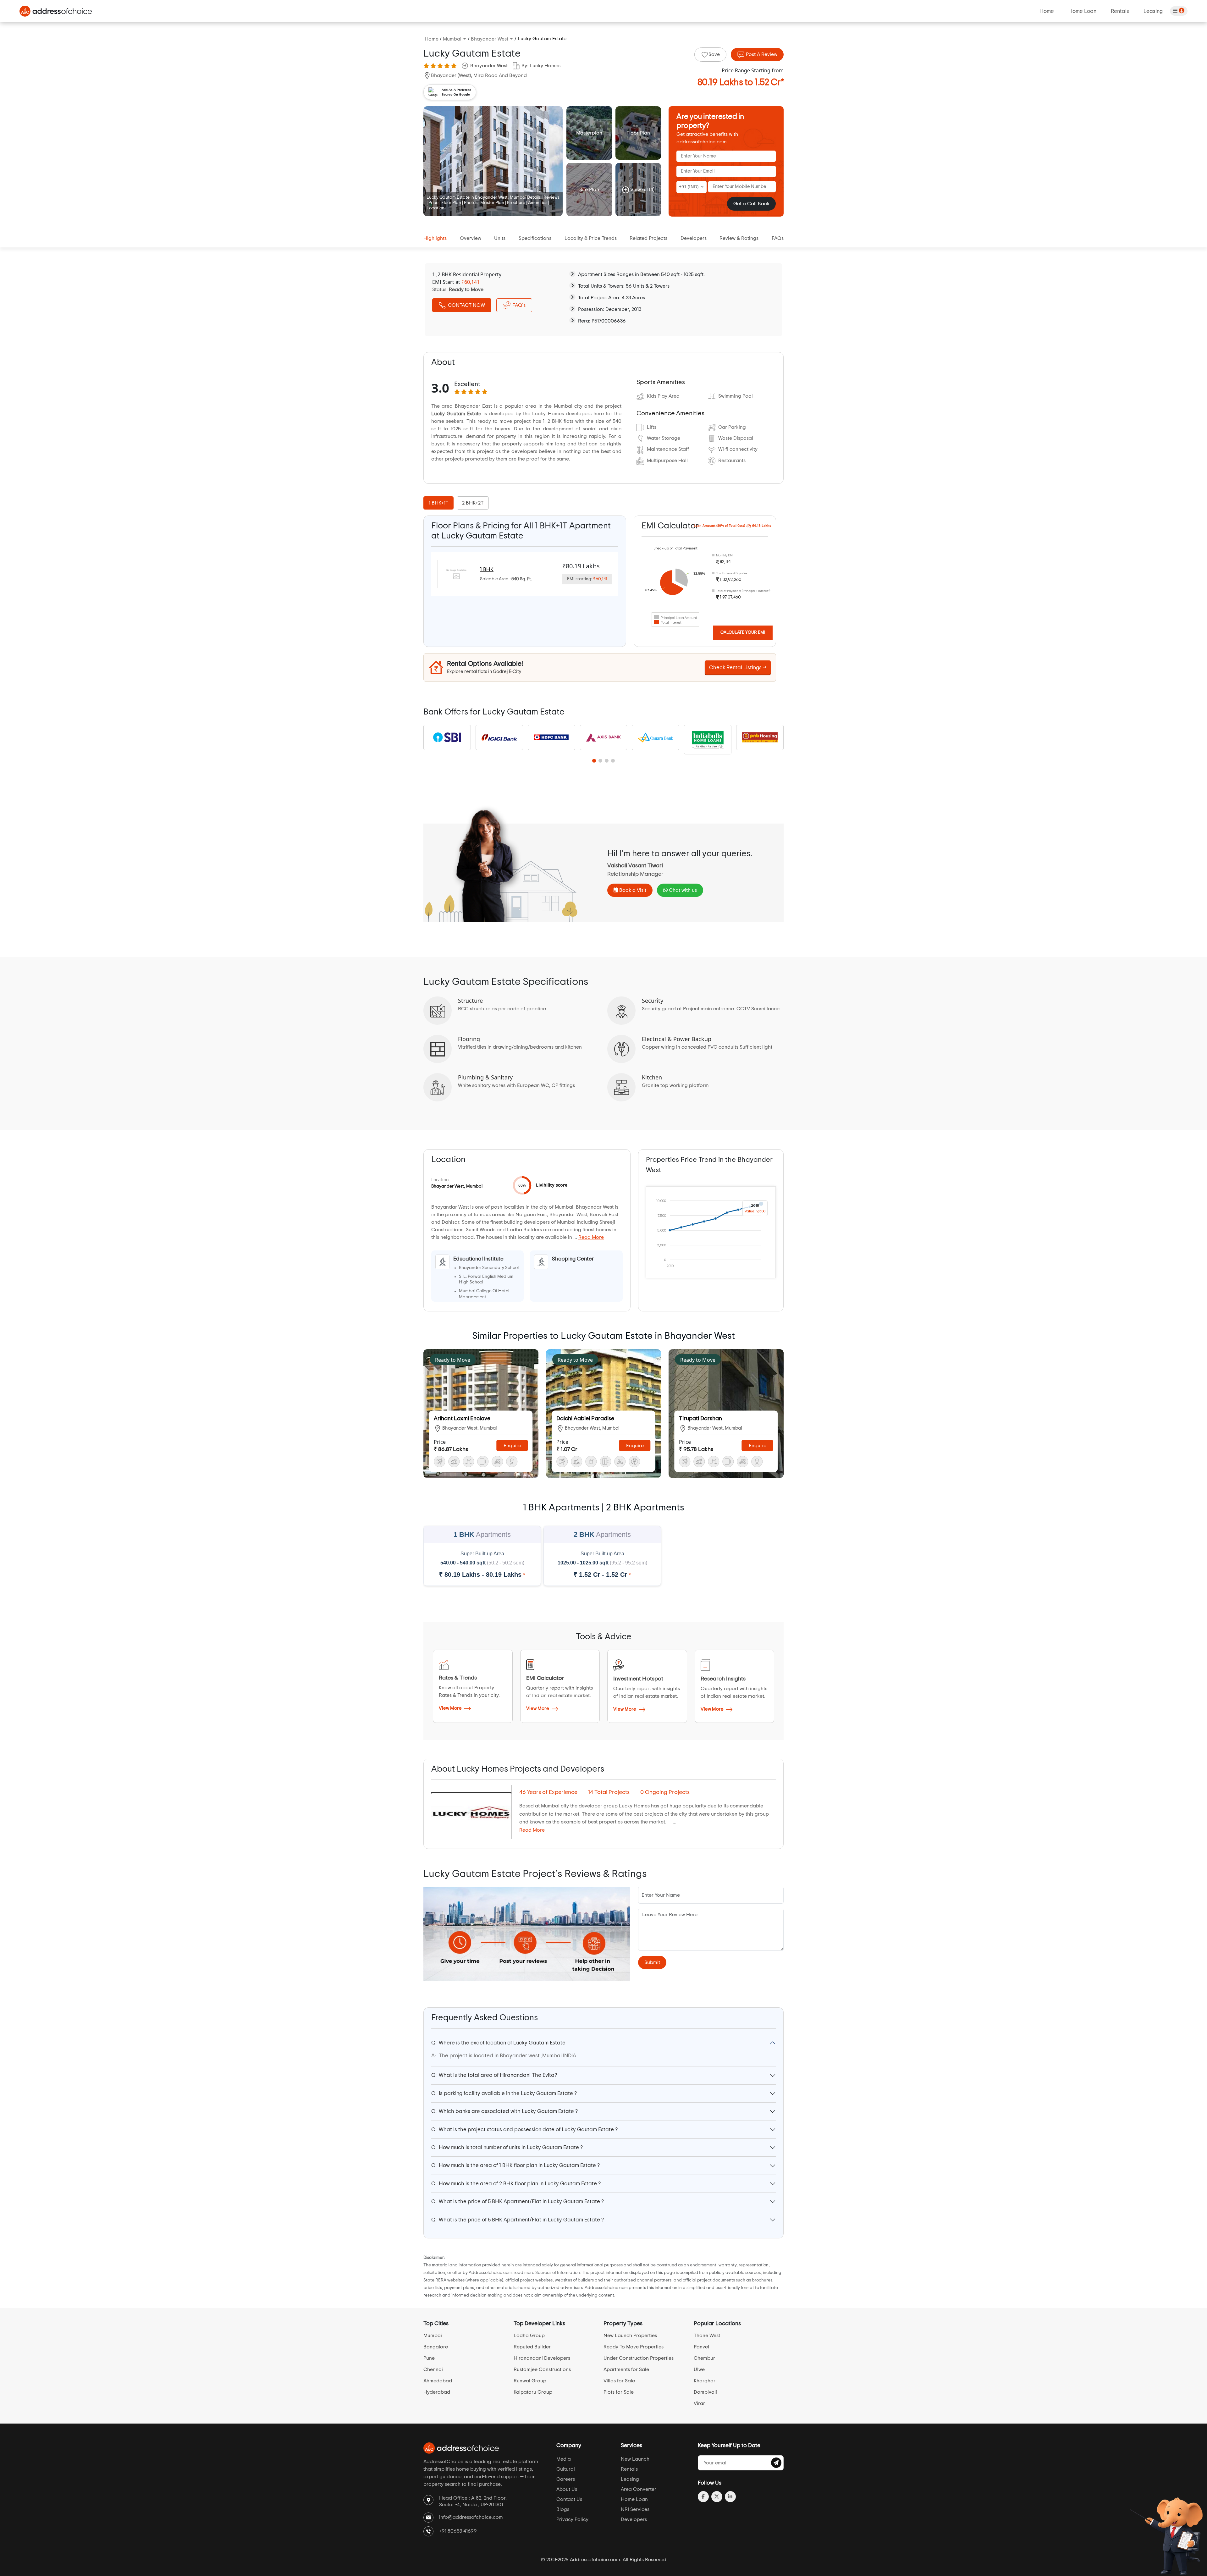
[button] (594, 761)
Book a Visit (632, 890)
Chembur (704, 2358)
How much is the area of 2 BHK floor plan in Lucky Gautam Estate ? (516, 2184)
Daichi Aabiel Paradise (585, 1419)
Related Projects (648, 238)
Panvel (701, 2347)
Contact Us (569, 2499)
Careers (566, 2479)
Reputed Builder (532, 2347)
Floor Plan (638, 133)
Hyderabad (437, 2392)
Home (1047, 11)
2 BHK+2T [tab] (473, 503)
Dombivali (705, 2392)
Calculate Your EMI (743, 632)
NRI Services (635, 2509)
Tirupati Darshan (700, 1419)
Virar (699, 2403)
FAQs (778, 238)
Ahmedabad (438, 2381)
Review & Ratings (739, 238)
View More (451, 1708)
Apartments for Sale (626, 2369)
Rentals (1120, 11)
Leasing (1153, 11)
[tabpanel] (525, 574)
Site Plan (589, 190)
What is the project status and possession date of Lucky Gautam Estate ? (524, 2129)
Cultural (566, 2469)
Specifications (535, 238)
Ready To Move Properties (634, 2347)
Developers (694, 238)
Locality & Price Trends (591, 238)
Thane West (707, 2336)
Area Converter (639, 2489)
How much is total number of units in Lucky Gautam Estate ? (507, 2147)
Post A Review (761, 54)
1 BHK (487, 569)
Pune (429, 2358)
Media (564, 2459)
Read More (591, 1237)
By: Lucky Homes (541, 66)
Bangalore (436, 2347)
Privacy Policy (572, 2519)
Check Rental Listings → (738, 667)
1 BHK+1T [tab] (438, 503)
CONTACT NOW (466, 305)
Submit (652, 1962)
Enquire (512, 1446)
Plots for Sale (619, 2392)
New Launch (635, 2459)
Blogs (563, 2509)
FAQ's (519, 305)
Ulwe (699, 2369)
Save (714, 54)
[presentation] (440, 503)
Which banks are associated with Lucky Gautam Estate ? (504, 2111)
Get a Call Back (751, 204)
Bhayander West (489, 66)
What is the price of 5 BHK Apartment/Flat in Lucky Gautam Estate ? (518, 2201)
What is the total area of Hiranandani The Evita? (494, 2075)
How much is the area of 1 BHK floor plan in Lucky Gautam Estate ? (515, 2165)
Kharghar (705, 2381)
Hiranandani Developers (542, 2358)
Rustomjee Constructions (542, 2369)
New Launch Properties (630, 2336)
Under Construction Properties (639, 2358)
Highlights (435, 238)
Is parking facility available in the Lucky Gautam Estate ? (504, 2093)
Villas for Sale (619, 2381)
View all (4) (642, 190)
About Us (567, 2489)
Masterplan (589, 133)
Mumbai (433, 2336)
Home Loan (1082, 11)
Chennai (433, 2369)
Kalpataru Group (533, 2392)
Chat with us (682, 890)
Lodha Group (529, 2336)
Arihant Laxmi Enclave (462, 1419)
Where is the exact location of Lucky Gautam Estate (498, 2043)
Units (500, 238)
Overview (471, 238)
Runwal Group (530, 2381)
